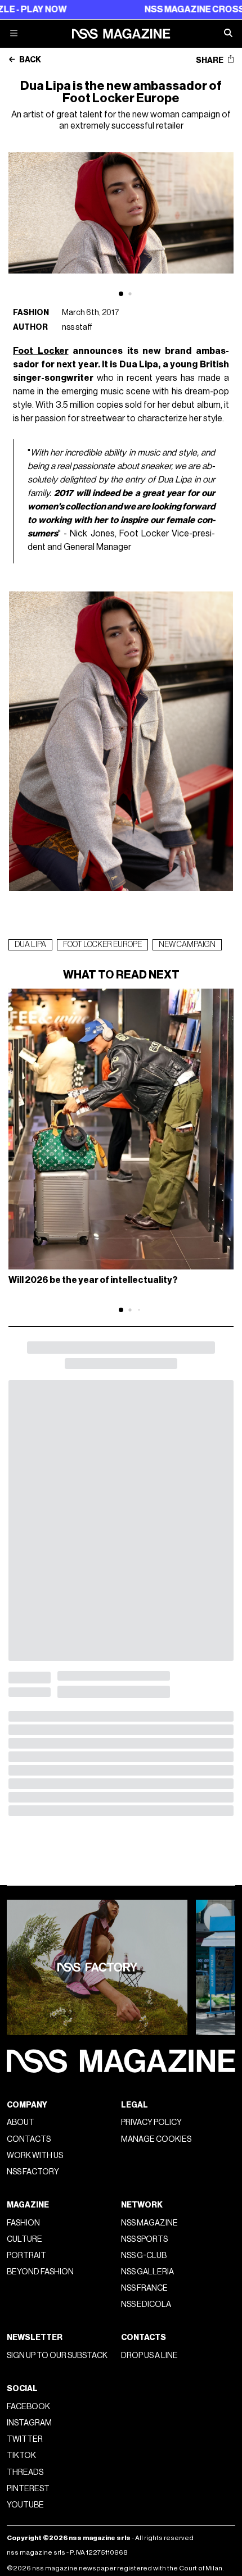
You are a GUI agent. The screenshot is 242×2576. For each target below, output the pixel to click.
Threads (25, 2472)
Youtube (25, 2505)
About (21, 2122)
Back (30, 60)
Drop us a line (149, 2356)
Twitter (25, 2439)
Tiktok (21, 2456)
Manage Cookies (156, 2139)
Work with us (35, 2156)
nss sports (144, 2239)
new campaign (187, 945)
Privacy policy (151, 2122)
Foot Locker (41, 351)
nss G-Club (144, 2256)
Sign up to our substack (57, 2356)
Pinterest (28, 2489)
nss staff (77, 327)
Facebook (28, 2407)
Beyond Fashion (40, 2272)
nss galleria (147, 2272)
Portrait (26, 2256)
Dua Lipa (30, 945)
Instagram (29, 2423)
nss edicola (146, 2304)
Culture (24, 2239)
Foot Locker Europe (102, 945)
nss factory (33, 2172)
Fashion (31, 313)
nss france (144, 2288)
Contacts (29, 2139)
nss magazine (149, 2223)
